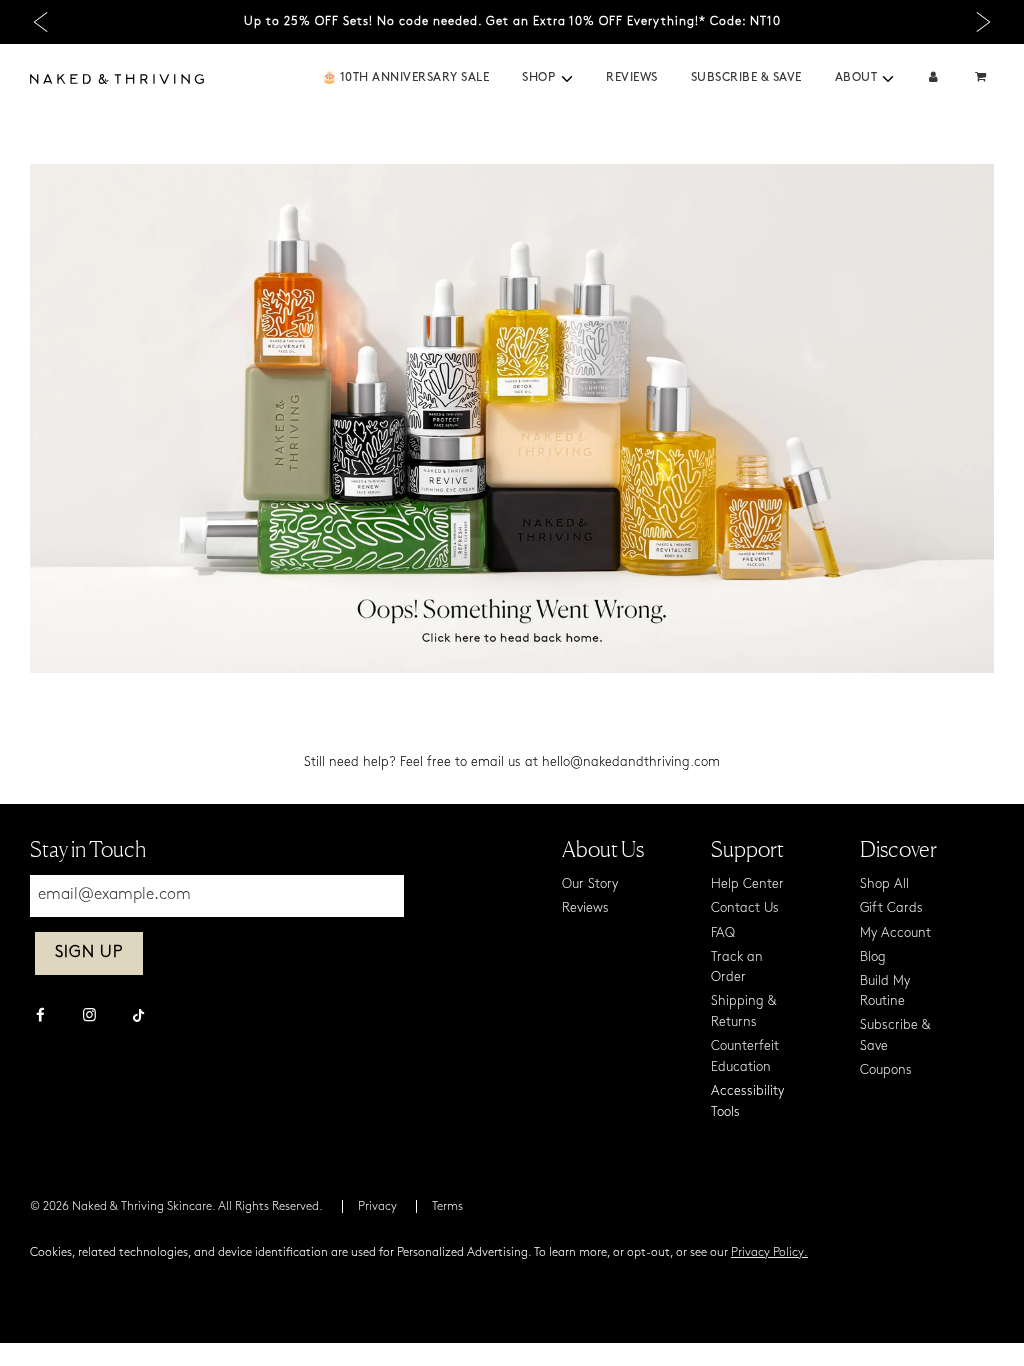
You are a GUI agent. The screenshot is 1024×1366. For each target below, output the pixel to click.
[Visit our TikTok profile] (138, 1013)
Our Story (590, 884)
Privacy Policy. (769, 1253)
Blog (873, 957)
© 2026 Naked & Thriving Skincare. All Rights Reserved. (176, 1207)
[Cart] (983, 78)
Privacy (377, 1207)
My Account (895, 933)
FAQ (723, 933)
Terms (447, 1207)
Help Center (747, 884)
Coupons (886, 1070)
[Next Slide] (983, 22)
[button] (567, 79)
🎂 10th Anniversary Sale (406, 78)
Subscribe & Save (746, 78)
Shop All (884, 884)
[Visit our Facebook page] (40, 1017)
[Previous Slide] (40, 22)
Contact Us (745, 908)
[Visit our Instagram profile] (89, 1017)
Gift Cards (891, 908)
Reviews (632, 78)
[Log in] (933, 78)
